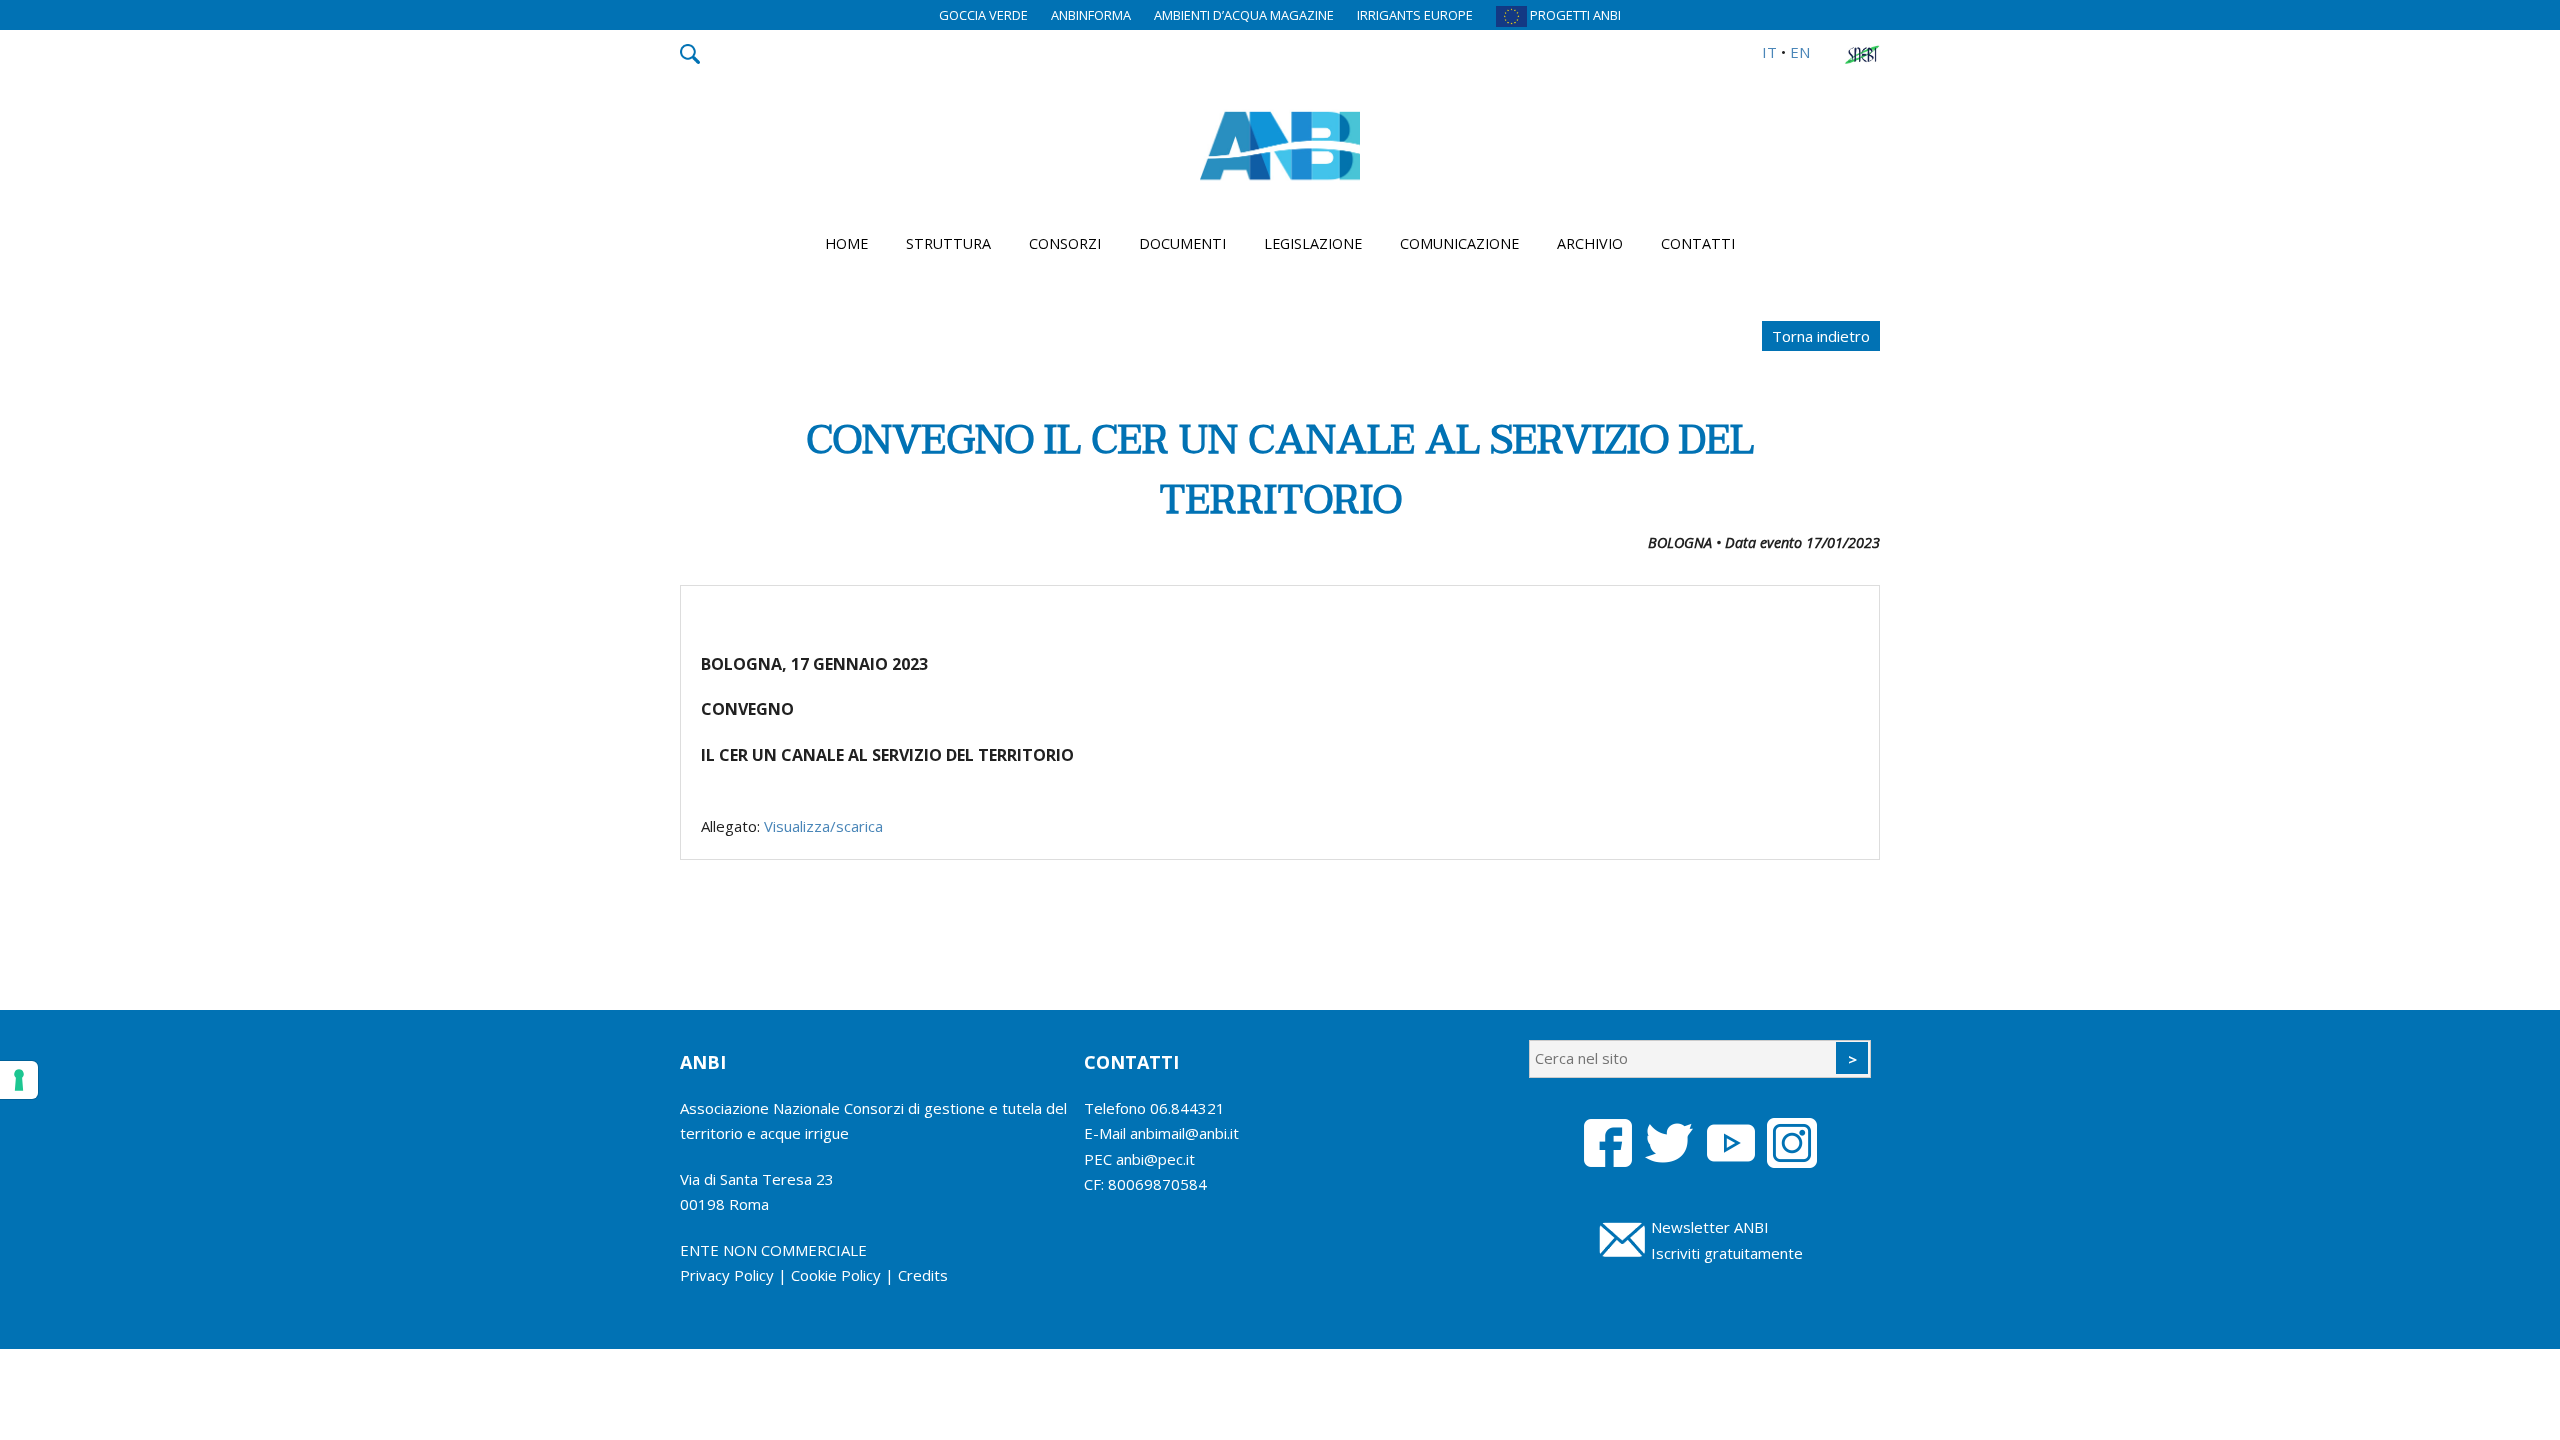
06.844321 (1187, 1108)
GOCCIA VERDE (983, 15)
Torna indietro (1821, 336)
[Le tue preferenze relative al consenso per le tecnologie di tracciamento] (19, 1080)
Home (846, 243)
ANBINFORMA (1091, 15)
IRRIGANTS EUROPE (1415, 15)
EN (1800, 52)
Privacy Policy (727, 1275)
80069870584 (1157, 1184)
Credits (923, 1275)
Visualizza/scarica (823, 826)
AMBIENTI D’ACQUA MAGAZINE (1244, 15)
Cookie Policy (836, 1275)
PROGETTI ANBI (1574, 15)
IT (1769, 52)
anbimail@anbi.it (1184, 1133)
